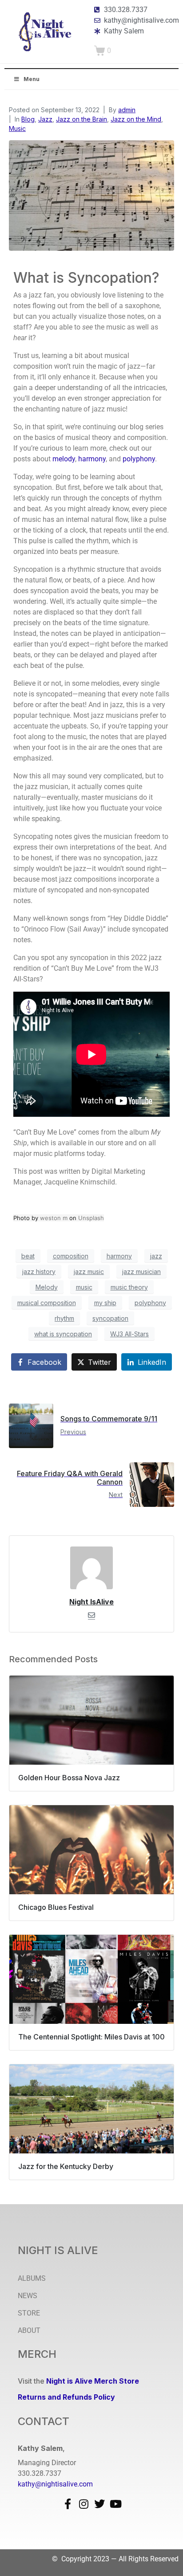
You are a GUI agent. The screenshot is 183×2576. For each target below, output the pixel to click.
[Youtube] (115, 2504)
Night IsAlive (91, 1602)
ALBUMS (32, 2278)
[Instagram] (84, 2504)
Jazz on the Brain (82, 119)
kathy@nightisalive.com (55, 2484)
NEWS (28, 2296)
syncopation (110, 1318)
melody (64, 459)
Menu (32, 79)
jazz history (39, 1272)
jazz (156, 1256)
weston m (54, 1218)
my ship (105, 1303)
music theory (129, 1287)
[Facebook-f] (68, 2504)
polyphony (139, 459)
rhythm (64, 1318)
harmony (92, 459)
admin (127, 110)
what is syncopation (63, 1334)
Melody (47, 1287)
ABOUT (29, 2330)
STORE (29, 2313)
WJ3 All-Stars (129, 1334)
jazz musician (141, 1272)
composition (71, 1256)
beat (28, 1256)
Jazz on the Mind (136, 119)
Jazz (45, 119)
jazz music (89, 1272)
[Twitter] (99, 2504)
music (84, 1287)
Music (17, 128)
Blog (28, 119)
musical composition (47, 1303)
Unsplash (91, 1218)
